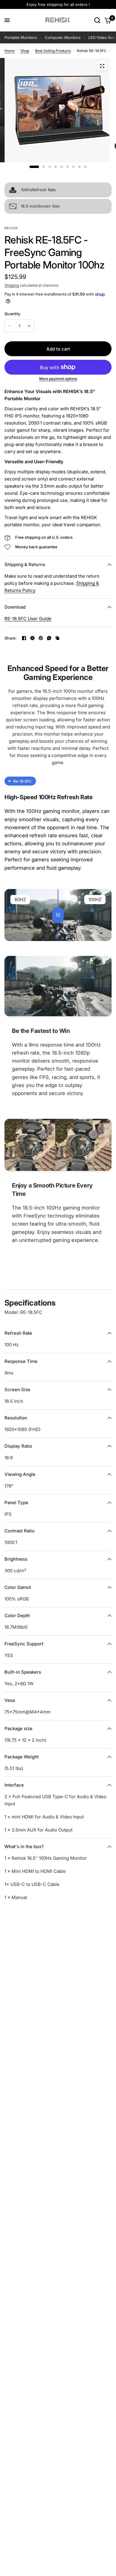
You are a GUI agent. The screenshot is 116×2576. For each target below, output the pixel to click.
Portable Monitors (21, 37)
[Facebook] (24, 638)
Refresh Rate (18, 1333)
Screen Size (17, 1390)
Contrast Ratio (19, 1531)
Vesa (10, 1700)
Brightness (16, 1559)
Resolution (16, 1418)
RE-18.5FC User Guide (28, 619)
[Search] (97, 20)
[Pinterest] (41, 638)
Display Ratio (18, 1446)
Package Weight (22, 1757)
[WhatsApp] (49, 638)
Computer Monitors (63, 37)
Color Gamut (18, 1587)
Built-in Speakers (23, 1672)
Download (15, 607)
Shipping (12, 285)
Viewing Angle (20, 1474)
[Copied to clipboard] (57, 638)
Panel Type (16, 1503)
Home (10, 51)
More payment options (58, 379)
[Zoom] (102, 66)
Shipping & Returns (25, 564)
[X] (32, 638)
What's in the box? (24, 1847)
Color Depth (17, 1616)
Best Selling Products (53, 51)
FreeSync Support (24, 1644)
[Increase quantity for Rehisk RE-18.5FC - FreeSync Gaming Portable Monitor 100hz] (29, 326)
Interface (14, 1785)
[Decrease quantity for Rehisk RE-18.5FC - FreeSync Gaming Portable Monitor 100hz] (10, 326)
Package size (18, 1728)
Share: (11, 638)
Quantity (12, 314)
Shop (25, 51)
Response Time (21, 1361)
